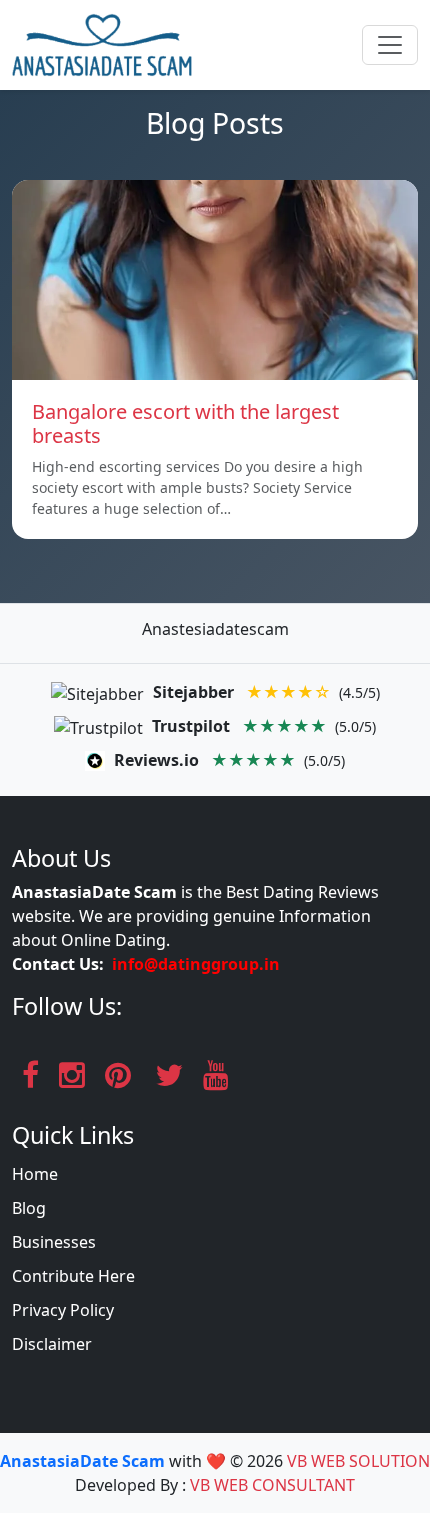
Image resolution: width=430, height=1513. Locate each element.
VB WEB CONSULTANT (272, 1485)
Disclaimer (52, 1344)
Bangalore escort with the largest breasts (185, 423)
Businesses (54, 1242)
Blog (29, 1208)
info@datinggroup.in (196, 964)
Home (35, 1174)
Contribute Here (73, 1276)
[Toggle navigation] (390, 45)
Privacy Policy (63, 1310)
